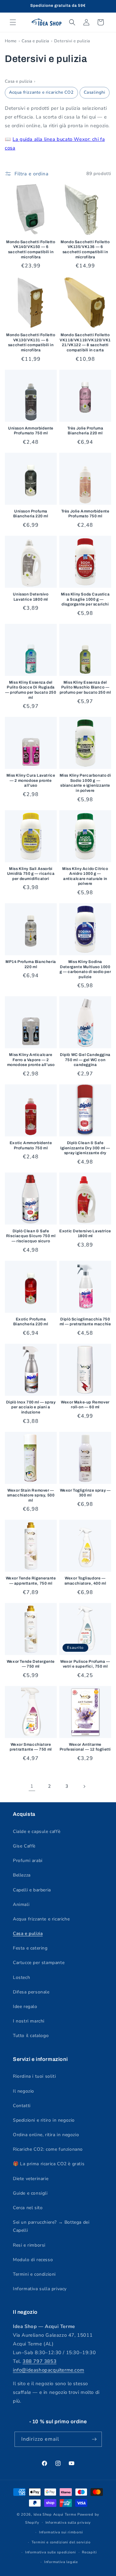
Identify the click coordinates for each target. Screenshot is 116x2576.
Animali (21, 1904)
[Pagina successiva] (84, 1786)
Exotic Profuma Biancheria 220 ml (31, 1322)
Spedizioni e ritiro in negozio (44, 2120)
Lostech (21, 1977)
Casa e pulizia (35, 41)
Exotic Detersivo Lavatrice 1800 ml (85, 1234)
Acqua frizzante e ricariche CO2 (41, 92)
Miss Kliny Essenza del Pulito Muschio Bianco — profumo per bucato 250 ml (85, 687)
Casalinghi (95, 92)
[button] (13, 22)
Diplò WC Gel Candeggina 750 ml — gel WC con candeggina (85, 1060)
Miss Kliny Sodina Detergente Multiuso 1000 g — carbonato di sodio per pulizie (85, 969)
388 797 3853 (39, 2361)
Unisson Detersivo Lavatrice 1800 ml (31, 597)
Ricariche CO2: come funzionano (48, 2149)
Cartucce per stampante (39, 1963)
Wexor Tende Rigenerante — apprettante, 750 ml (31, 1581)
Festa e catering (30, 1948)
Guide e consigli (30, 2193)
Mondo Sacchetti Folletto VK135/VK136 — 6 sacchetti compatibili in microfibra (85, 249)
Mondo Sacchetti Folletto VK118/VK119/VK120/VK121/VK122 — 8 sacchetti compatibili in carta (85, 342)
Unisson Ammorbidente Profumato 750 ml (31, 431)
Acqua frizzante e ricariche (41, 1919)
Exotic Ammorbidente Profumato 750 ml (31, 1145)
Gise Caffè (24, 1846)
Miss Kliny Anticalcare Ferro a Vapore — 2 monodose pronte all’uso (31, 1060)
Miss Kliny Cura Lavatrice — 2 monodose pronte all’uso (31, 780)
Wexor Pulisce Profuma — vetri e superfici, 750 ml (85, 1664)
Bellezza (22, 1875)
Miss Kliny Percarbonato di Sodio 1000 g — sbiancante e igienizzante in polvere (85, 783)
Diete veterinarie (31, 2179)
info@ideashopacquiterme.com (48, 2370)
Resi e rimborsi (29, 2245)
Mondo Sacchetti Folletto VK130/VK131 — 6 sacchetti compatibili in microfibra (31, 342)
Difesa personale (31, 1992)
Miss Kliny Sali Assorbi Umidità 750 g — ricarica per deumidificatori (31, 874)
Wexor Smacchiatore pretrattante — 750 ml (31, 1747)
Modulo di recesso (33, 2260)
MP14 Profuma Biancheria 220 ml (31, 964)
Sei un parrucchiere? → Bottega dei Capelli (51, 2226)
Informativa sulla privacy (40, 2289)
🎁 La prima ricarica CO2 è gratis (49, 2164)
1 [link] (32, 1786)
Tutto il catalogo (31, 2036)
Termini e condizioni (34, 2274)
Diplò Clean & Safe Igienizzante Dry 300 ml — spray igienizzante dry (85, 1148)
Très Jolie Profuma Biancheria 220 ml (85, 431)
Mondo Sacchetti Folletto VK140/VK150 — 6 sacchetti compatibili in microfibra (31, 249)
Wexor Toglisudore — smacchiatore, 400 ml (85, 1581)
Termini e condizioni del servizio (61, 2542)
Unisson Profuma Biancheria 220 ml (31, 514)
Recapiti (89, 2552)
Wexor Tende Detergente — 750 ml (31, 1664)
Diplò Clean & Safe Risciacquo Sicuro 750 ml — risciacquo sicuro (31, 1236)
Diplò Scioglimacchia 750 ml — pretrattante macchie (85, 1322)
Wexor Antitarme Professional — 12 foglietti (85, 1747)
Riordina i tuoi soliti (34, 2076)
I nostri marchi (29, 2021)
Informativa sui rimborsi (61, 2532)
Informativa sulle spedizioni (51, 2552)
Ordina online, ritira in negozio (46, 2135)
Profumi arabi (28, 1861)
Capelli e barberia (32, 1890)
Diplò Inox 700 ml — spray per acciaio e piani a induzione (31, 1407)
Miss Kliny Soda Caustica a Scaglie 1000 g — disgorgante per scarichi (85, 599)
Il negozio (24, 2091)
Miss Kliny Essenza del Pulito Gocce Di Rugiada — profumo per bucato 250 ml (31, 690)
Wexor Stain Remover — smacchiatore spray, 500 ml (31, 1495)
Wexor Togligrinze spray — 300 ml (85, 1493)
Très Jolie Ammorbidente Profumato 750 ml (85, 514)
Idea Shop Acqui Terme (55, 2514)
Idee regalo (25, 2007)
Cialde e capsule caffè (37, 1831)
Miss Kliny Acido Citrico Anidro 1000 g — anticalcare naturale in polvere (85, 876)
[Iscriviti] (94, 2439)
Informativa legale (61, 2562)
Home (11, 41)
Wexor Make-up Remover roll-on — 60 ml (85, 1405)
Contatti (22, 2106)
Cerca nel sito (28, 2208)
